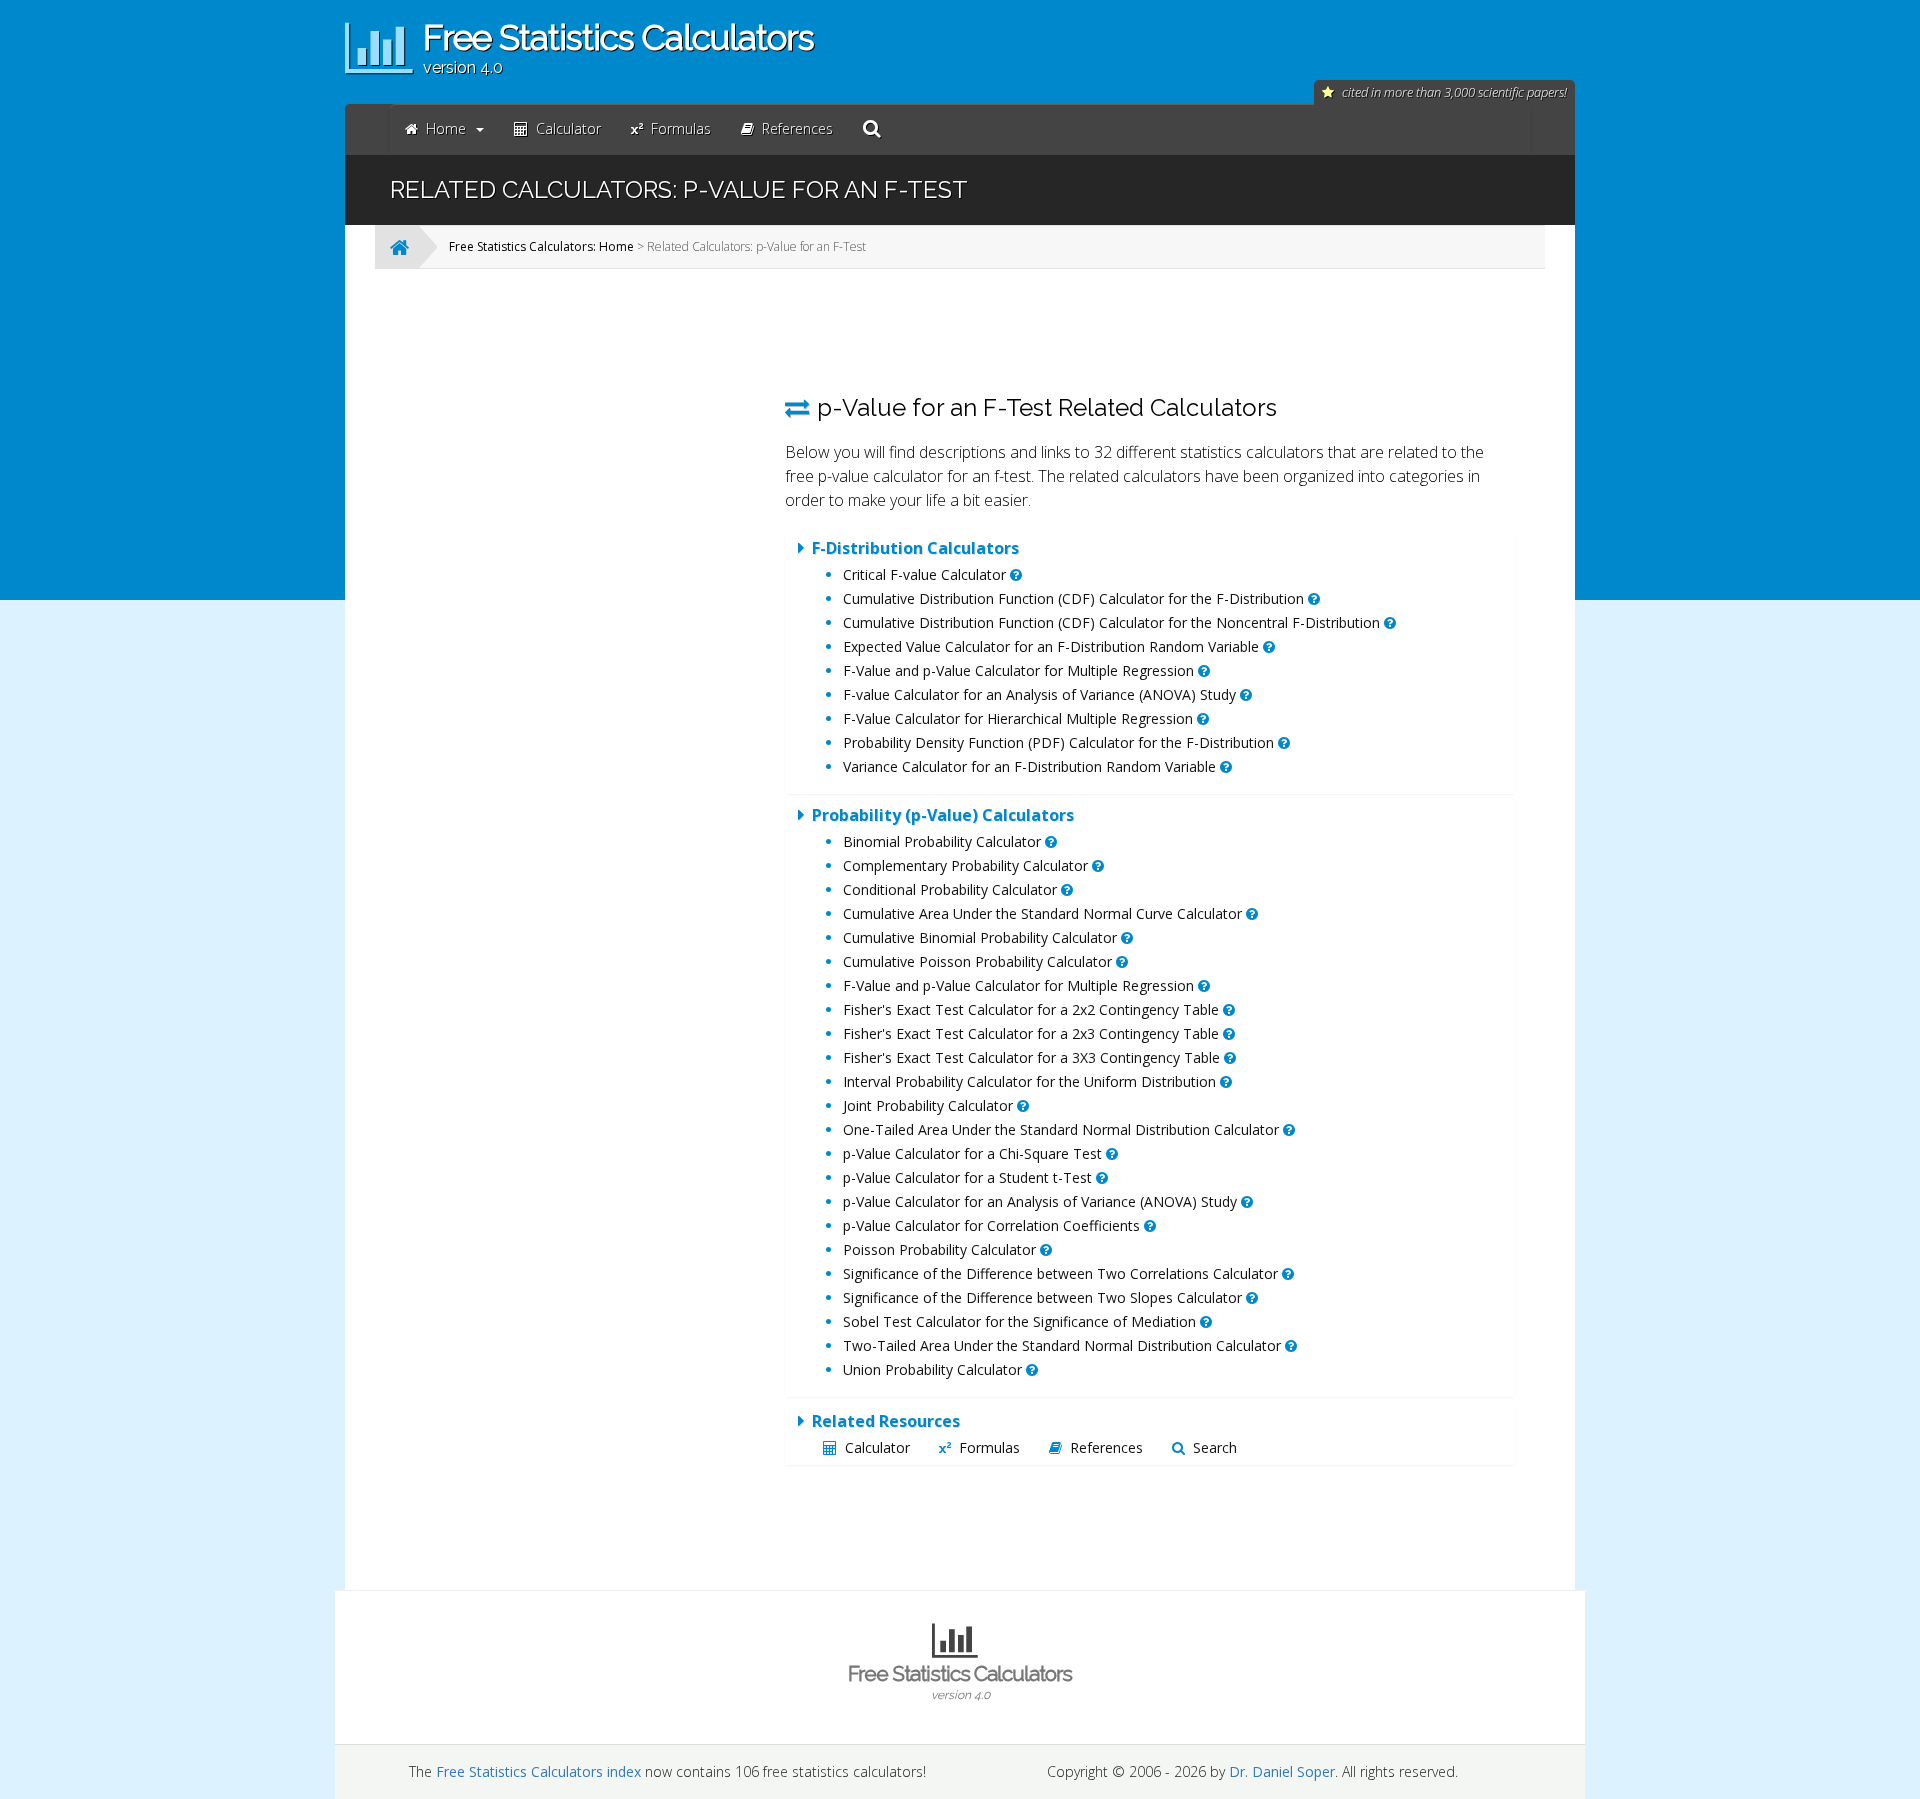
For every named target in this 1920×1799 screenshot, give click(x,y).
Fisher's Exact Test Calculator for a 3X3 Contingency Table (1033, 1057)
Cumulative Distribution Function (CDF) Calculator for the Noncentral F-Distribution (1113, 622)
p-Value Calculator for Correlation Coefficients (993, 1225)
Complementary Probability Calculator (967, 865)
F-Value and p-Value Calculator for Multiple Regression (1020, 670)
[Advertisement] (605, 584)
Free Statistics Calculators (960, 1681)
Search (1215, 1447)
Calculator (877, 1447)
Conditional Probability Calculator (952, 889)
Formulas (989, 1447)
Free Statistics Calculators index (538, 1771)
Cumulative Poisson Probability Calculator (979, 961)
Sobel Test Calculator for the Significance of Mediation (1021, 1321)
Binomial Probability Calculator (944, 841)
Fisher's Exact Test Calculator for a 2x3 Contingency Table (1033, 1033)
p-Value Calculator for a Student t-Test (969, 1177)
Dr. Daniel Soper (1282, 1771)
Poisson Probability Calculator (941, 1249)
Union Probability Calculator (934, 1369)
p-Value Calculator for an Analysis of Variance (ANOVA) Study (1042, 1201)
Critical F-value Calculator (926, 574)
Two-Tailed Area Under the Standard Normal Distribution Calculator (1064, 1345)
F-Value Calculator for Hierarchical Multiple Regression (1020, 718)
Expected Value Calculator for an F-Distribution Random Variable (1053, 646)
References (1106, 1447)
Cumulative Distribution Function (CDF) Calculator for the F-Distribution (1075, 598)
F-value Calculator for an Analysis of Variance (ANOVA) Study (1041, 694)
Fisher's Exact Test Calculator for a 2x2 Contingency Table (1033, 1009)
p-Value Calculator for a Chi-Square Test (974, 1153)
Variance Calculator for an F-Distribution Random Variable (1031, 766)
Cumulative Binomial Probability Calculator (982, 937)
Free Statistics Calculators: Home (541, 246)
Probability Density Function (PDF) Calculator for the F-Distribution (1060, 742)
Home (446, 128)
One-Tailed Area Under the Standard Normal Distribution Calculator (1063, 1129)
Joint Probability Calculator (930, 1105)
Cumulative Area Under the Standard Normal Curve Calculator (1044, 913)
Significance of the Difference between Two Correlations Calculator (1062, 1273)
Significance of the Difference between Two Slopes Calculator (1044, 1297)
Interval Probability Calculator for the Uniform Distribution (1031, 1081)
